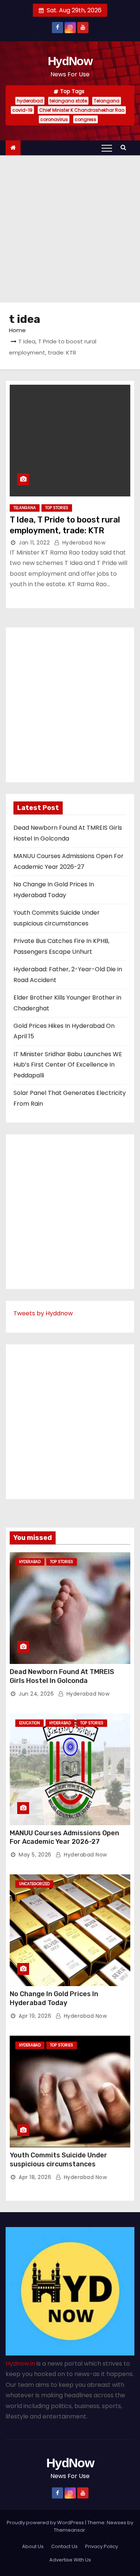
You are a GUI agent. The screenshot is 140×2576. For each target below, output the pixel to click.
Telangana (107, 101)
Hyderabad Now (83, 543)
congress (85, 119)
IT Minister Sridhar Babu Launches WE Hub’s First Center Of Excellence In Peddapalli (68, 1065)
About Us (33, 2546)
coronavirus (54, 119)
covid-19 (22, 110)
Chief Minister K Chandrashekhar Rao (82, 110)
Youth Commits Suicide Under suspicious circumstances (58, 2160)
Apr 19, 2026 (35, 2016)
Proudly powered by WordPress (46, 2523)
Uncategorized (34, 1884)
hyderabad (30, 101)
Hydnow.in (20, 2364)
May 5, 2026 (35, 1855)
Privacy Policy (102, 2546)
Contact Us (64, 2546)
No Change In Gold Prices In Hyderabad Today (54, 1998)
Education (29, 1723)
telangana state (68, 101)
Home (17, 330)
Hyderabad (30, 1562)
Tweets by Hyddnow (43, 1313)
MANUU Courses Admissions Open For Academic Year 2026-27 (64, 1837)
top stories (57, 508)
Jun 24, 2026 (36, 1694)
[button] (125, 147)
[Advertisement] (70, 229)
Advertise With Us (70, 2560)
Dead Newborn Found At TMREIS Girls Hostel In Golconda (62, 1676)
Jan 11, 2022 (34, 543)
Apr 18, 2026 (35, 2177)
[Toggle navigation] (107, 148)
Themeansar (69, 2530)
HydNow (70, 61)
